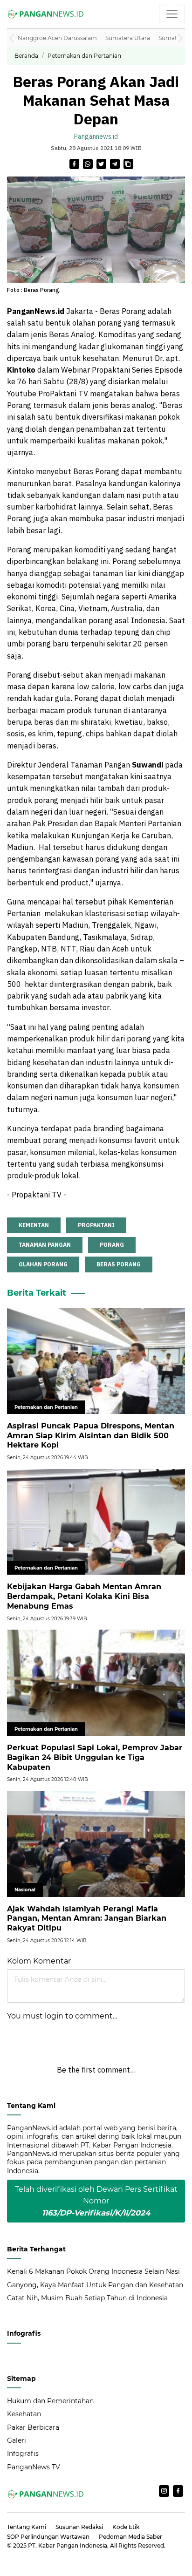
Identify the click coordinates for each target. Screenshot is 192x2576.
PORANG (112, 1245)
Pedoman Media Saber (130, 2537)
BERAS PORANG (119, 1264)
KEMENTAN (34, 1225)
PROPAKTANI (96, 1225)
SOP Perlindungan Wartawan (48, 2537)
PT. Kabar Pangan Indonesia (68, 2545)
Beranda (26, 56)
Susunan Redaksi (79, 2527)
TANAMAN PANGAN (45, 1245)
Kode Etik (126, 2527)
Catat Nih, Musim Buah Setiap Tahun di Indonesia (87, 2298)
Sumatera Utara (128, 38)
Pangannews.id (96, 136)
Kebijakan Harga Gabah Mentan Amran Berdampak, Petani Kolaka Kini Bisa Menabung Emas (84, 1596)
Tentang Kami (27, 2527)
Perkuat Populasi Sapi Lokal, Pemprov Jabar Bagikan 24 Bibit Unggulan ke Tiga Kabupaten (95, 1757)
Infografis (23, 2454)
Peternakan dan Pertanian (84, 56)
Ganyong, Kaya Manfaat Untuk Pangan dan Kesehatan (95, 2285)
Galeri (17, 2440)
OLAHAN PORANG (43, 1264)
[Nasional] (96, 1843)
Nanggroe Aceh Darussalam (57, 38)
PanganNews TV (34, 2467)
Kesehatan (24, 2414)
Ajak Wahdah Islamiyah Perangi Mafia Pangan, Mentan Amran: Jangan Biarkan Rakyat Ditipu (87, 1919)
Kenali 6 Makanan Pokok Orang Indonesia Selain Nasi (93, 2271)
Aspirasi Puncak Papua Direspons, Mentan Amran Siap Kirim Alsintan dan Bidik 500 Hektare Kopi (91, 1436)
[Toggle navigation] (172, 14)
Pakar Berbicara (33, 2427)
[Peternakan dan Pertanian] (96, 1360)
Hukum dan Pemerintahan (50, 2401)
